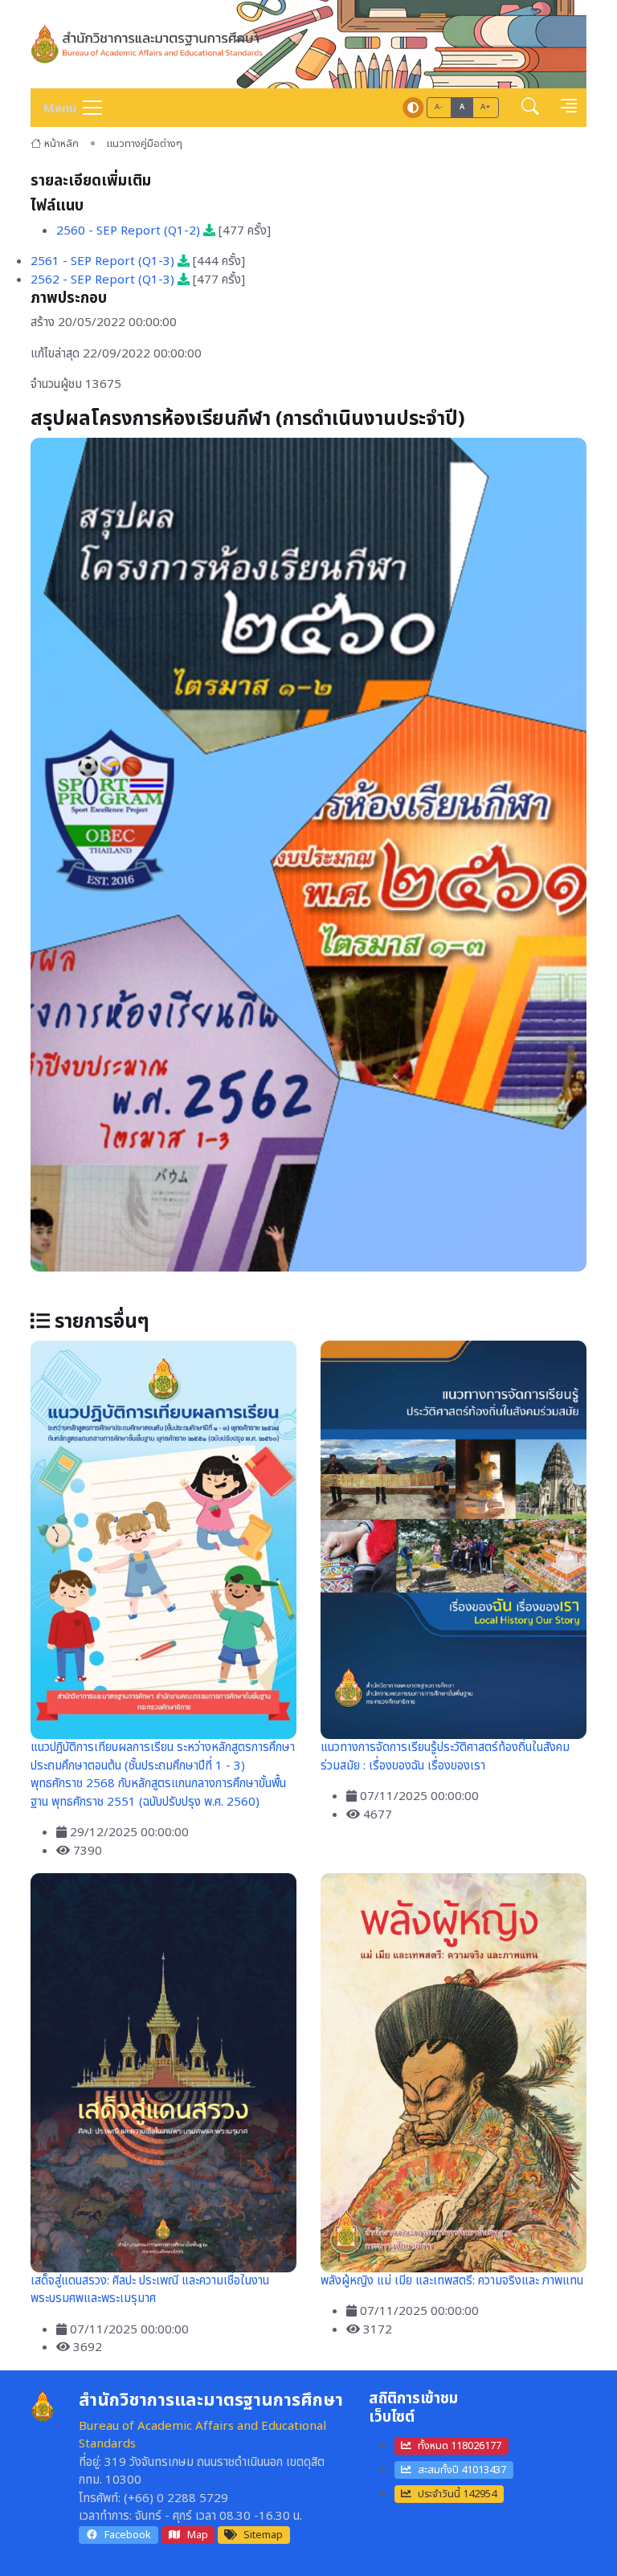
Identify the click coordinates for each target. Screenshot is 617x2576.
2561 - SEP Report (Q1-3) (104, 261)
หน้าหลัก (61, 144)
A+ (485, 107)
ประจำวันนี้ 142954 (457, 2494)
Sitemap (263, 2535)
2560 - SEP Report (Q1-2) (130, 231)
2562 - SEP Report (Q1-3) (104, 280)
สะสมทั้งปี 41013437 (462, 2470)
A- (439, 107)
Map (198, 2535)
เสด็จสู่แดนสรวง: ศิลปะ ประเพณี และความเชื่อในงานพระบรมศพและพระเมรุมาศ (150, 2290)
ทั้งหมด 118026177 (460, 2446)
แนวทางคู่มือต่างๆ (145, 144)
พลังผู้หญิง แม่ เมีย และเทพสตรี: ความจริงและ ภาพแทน (452, 2281)
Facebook (128, 2535)
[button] (530, 108)
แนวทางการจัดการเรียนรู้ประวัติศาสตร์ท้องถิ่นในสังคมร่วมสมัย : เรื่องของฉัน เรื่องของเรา (445, 1757)
